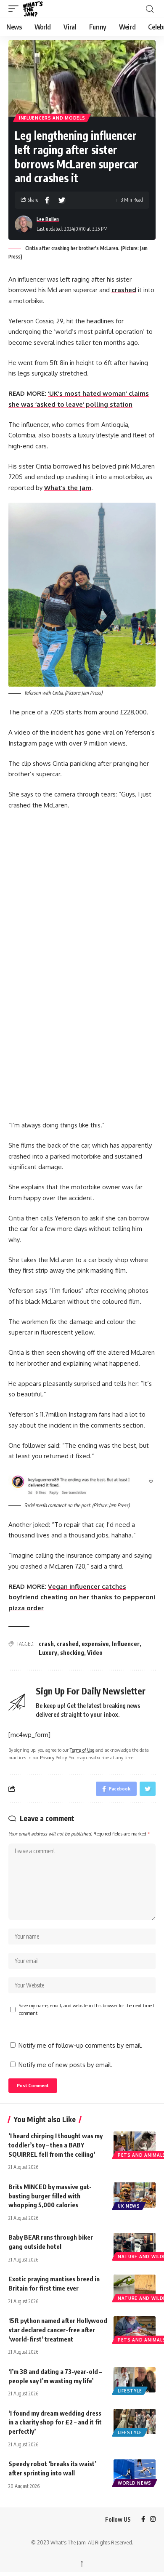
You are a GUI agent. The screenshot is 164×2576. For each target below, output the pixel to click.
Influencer (126, 1644)
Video (95, 1653)
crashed (124, 290)
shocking (72, 1653)
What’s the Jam (68, 488)
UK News (129, 2206)
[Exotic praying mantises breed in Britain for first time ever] (135, 2287)
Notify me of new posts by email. (66, 2065)
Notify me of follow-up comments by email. (81, 2045)
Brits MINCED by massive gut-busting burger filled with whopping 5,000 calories (50, 2196)
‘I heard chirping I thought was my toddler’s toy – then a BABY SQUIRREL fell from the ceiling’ (56, 2145)
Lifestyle (130, 2391)
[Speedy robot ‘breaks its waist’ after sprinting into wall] (135, 2472)
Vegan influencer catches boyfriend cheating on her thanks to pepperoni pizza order (82, 1597)
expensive (95, 1644)
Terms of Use (82, 1750)
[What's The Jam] (38, 9)
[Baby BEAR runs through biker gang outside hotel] (135, 2246)
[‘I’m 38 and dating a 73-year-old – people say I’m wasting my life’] (135, 2380)
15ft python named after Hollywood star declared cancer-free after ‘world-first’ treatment (58, 2330)
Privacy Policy (53, 1757)
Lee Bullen (48, 219)
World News (135, 2483)
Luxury (48, 1653)
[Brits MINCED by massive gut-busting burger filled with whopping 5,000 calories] (135, 2195)
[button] (16, 9)
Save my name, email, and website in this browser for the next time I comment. (87, 2009)
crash (46, 1644)
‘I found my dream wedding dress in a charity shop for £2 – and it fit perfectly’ (55, 2422)
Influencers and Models (52, 118)
